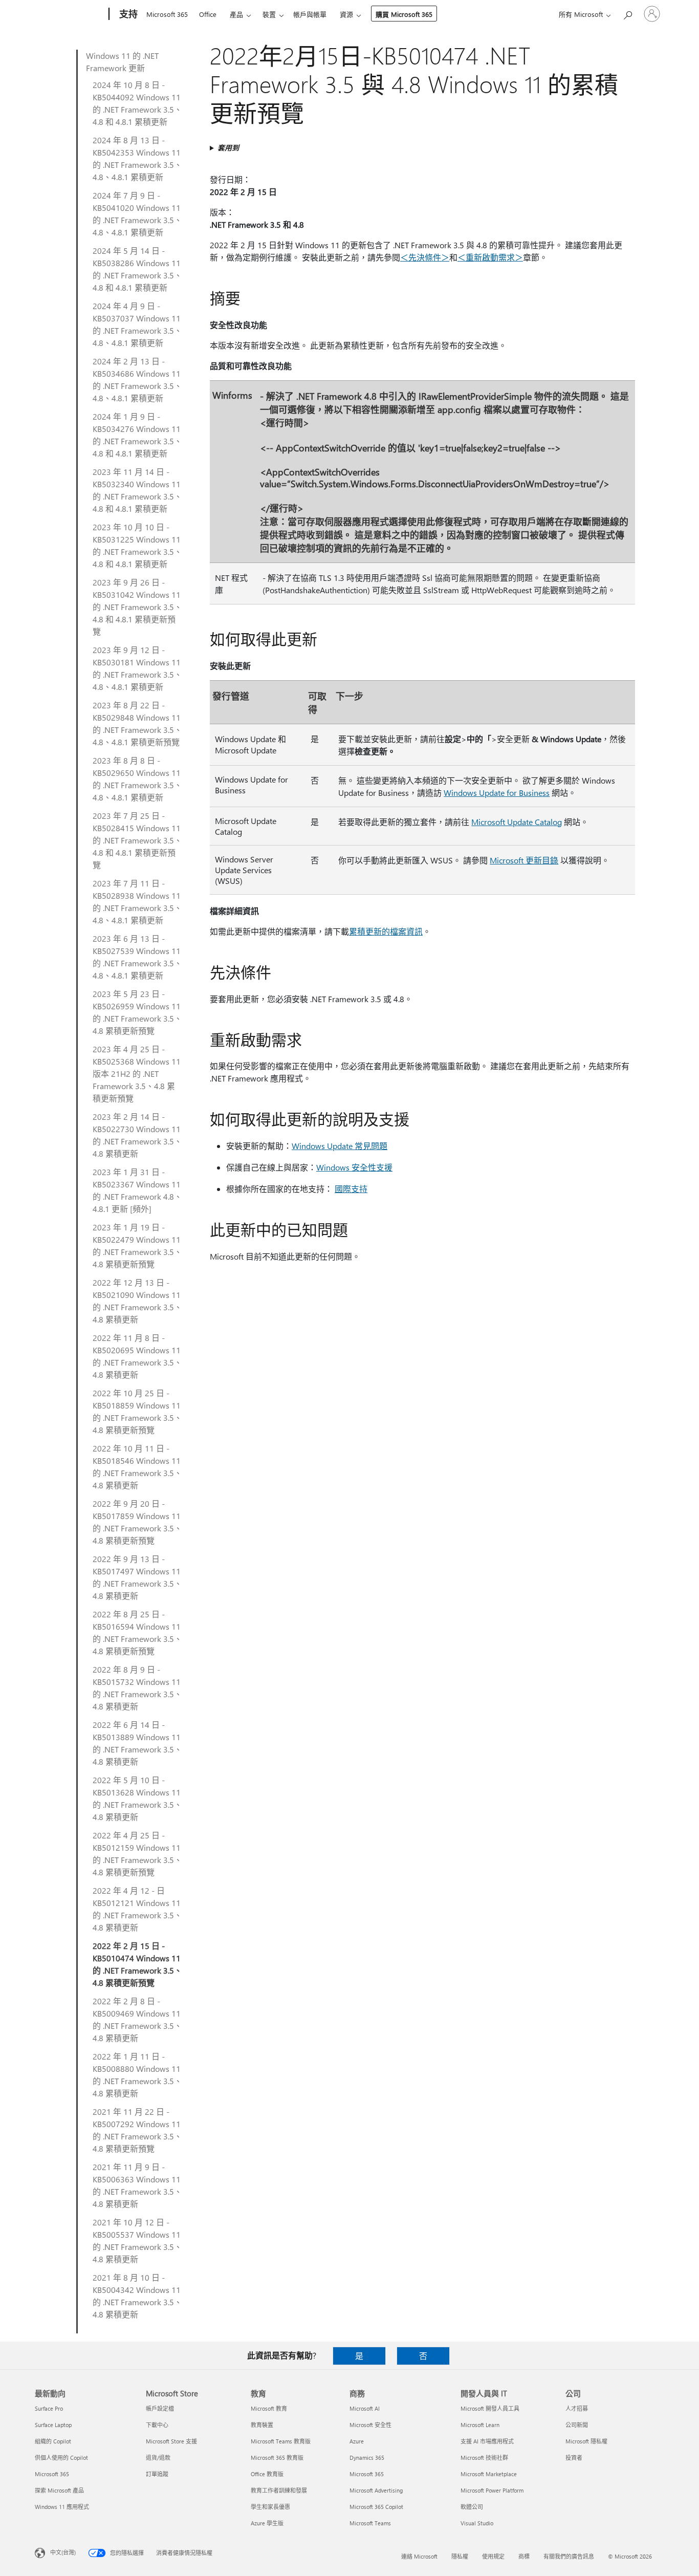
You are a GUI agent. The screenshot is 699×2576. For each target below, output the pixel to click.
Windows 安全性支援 (354, 1167)
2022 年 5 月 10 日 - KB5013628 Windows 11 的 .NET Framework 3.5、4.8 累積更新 (137, 1798)
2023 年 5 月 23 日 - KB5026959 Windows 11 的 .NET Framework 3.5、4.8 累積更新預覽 (137, 1012)
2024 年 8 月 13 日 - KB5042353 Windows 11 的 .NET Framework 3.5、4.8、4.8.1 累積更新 (137, 158)
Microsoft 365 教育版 (277, 2458)
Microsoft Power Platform (492, 2490)
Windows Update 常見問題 (340, 1146)
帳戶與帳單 (310, 14)
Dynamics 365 (367, 2458)
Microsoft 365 (167, 14)
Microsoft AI (365, 2408)
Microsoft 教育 (269, 2408)
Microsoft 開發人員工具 (490, 2408)
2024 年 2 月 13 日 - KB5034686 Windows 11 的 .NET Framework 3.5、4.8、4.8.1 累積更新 (137, 380)
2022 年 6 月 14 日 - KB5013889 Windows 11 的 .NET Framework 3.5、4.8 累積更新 (137, 1743)
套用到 (228, 148)
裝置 (269, 14)
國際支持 (351, 1189)
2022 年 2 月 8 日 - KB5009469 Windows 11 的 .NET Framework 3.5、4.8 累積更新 (137, 2019)
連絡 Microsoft (419, 2556)
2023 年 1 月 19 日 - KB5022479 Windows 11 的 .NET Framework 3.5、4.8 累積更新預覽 (137, 1246)
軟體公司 (472, 2507)
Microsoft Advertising (376, 2490)
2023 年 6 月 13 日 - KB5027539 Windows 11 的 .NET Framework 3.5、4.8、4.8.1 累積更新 (137, 957)
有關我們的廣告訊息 (569, 2556)
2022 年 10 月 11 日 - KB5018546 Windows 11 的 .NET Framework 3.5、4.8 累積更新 (137, 1467)
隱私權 (460, 2556)
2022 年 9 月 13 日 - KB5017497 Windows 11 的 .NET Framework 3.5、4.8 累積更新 (137, 1577)
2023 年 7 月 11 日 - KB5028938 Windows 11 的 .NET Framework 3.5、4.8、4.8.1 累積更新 (137, 902)
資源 (346, 14)
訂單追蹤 (157, 2474)
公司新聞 (577, 2425)
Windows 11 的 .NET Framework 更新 (122, 62)
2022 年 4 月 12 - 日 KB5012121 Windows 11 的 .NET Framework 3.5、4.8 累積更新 (137, 1909)
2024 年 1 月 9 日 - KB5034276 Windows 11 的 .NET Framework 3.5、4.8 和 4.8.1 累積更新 (137, 435)
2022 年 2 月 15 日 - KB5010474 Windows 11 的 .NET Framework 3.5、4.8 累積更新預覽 (137, 1964)
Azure (357, 2441)
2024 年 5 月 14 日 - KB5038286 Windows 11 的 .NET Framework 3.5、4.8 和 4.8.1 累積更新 (137, 269)
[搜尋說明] (627, 13)
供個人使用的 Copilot (61, 2458)
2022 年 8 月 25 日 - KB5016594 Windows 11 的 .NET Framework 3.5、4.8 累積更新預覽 (137, 1632)
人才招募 (577, 2408)
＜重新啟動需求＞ (490, 257)
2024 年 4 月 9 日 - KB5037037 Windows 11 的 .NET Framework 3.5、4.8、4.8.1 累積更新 (137, 324)
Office (208, 14)
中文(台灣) (63, 2552)
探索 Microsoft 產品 (59, 2490)
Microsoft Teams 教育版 (281, 2441)
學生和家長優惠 (270, 2507)
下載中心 (157, 2425)
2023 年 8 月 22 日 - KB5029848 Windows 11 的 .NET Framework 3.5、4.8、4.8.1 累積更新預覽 (137, 723)
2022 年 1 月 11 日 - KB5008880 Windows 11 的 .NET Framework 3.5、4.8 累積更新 (137, 2075)
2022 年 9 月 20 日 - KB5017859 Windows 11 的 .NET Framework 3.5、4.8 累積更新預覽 (137, 1522)
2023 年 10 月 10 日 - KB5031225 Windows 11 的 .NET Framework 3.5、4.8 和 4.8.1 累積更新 (137, 545)
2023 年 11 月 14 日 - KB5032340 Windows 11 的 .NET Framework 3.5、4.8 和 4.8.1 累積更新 (137, 490)
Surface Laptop (53, 2425)
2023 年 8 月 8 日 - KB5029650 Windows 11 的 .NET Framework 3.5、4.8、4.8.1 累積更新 (137, 779)
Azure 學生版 (267, 2523)
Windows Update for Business (497, 793)
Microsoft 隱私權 (586, 2441)
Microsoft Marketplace (489, 2474)
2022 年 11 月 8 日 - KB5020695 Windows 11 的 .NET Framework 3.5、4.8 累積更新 (137, 1356)
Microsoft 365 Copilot (376, 2507)
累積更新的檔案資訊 (386, 931)
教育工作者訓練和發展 (279, 2490)
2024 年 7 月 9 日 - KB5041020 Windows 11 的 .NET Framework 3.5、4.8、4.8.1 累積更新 (137, 214)
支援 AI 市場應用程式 (487, 2441)
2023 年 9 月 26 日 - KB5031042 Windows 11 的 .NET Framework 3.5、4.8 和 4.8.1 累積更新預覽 (137, 607)
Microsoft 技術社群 (484, 2458)
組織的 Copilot (53, 2441)
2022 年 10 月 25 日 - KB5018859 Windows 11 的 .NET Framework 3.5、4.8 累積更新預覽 (137, 1411)
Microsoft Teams (370, 2523)
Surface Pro (49, 2408)
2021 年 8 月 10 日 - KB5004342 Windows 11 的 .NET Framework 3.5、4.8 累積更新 (137, 2296)
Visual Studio (477, 2523)
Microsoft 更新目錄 (524, 860)
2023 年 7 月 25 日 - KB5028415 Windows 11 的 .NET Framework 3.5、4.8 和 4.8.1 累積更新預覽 (137, 840)
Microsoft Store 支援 (171, 2441)
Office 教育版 (267, 2474)
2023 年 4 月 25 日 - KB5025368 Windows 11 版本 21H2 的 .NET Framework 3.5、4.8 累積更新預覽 (137, 1074)
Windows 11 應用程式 (62, 2507)
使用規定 (493, 2556)
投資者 (574, 2458)
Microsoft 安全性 (370, 2425)
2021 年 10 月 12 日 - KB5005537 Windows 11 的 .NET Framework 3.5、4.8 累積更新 (137, 2241)
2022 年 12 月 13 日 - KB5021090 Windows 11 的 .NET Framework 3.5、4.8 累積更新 (137, 1301)
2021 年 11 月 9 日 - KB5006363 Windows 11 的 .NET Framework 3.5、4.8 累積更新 (137, 2185)
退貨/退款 (158, 2458)
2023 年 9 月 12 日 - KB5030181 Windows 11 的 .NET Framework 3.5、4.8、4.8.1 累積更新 (137, 668)
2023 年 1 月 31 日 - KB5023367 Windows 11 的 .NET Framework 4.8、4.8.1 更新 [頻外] (137, 1190)
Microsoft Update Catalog (517, 822)
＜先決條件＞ (425, 257)
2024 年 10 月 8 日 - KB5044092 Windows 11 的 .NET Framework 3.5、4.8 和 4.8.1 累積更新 (137, 103)
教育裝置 (262, 2425)
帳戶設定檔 (160, 2408)
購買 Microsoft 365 (404, 14)
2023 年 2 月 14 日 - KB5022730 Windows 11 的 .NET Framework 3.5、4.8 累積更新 (137, 1135)
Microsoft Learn (480, 2425)
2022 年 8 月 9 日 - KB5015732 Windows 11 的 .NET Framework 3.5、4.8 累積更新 (137, 1688)
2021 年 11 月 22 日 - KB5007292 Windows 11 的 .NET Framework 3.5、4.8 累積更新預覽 (137, 2130)
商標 (524, 2556)
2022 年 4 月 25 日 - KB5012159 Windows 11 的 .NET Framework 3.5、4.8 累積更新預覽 (137, 1854)
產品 (236, 14)
